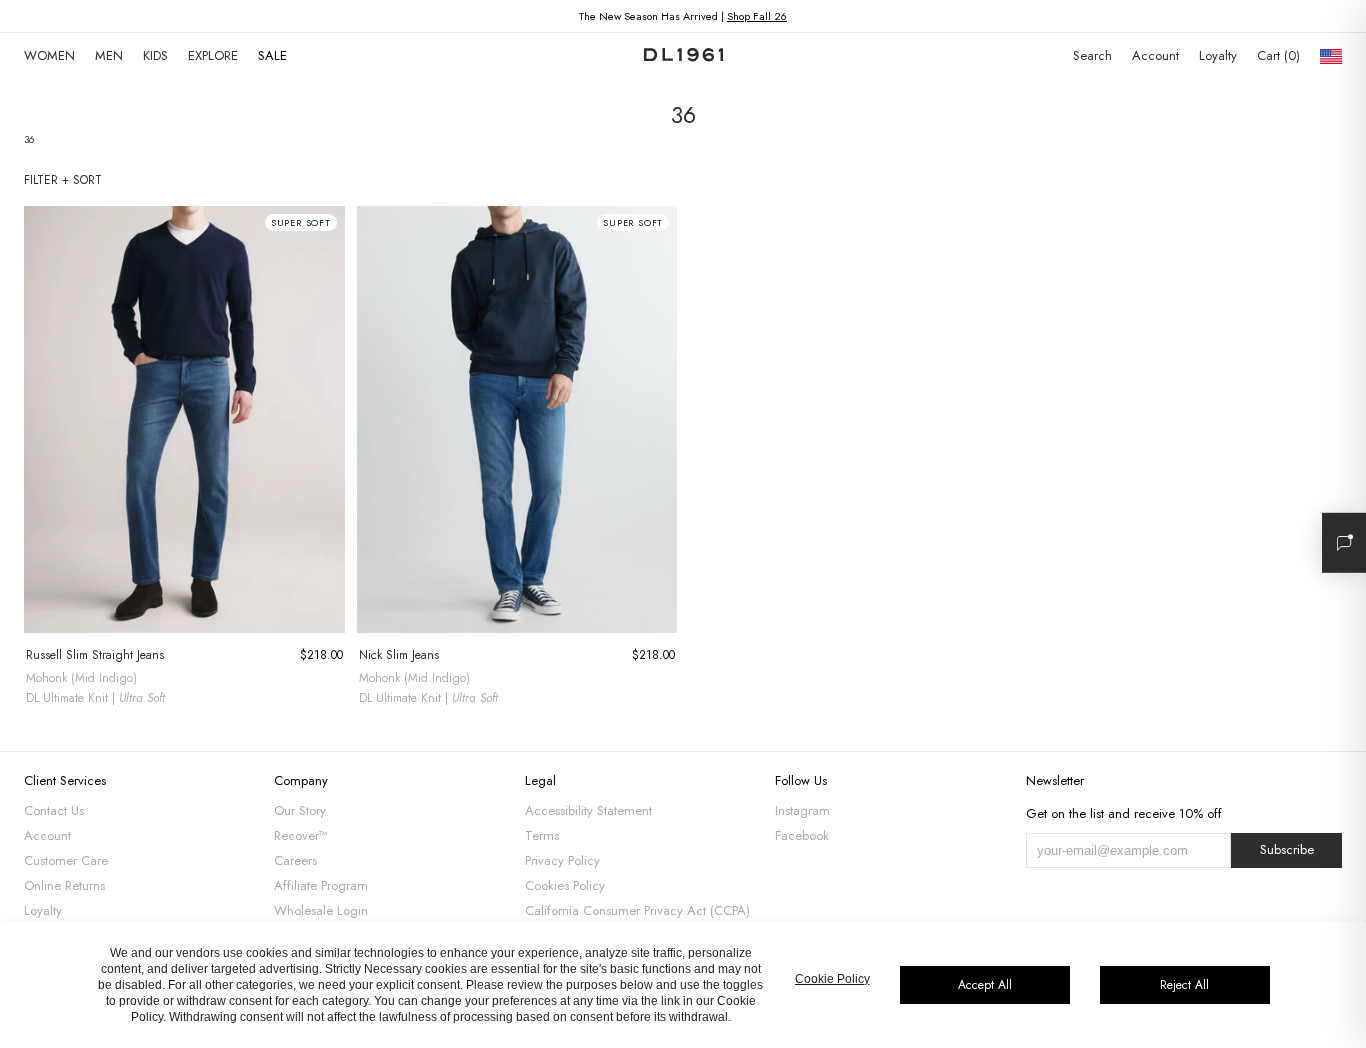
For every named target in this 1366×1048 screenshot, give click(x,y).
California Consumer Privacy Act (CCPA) (637, 910)
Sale (272, 55)
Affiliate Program (321, 885)
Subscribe (1287, 849)
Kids (155, 55)
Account (1155, 55)
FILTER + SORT (63, 180)
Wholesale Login (321, 910)
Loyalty (1218, 55)
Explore (213, 55)
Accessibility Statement (588, 810)
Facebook (802, 835)
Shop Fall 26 (757, 16)
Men (109, 55)
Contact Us (54, 810)
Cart (1276, 55)
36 (29, 139)
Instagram (802, 810)
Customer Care (66, 860)
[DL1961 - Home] (683, 56)
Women (49, 55)
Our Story (300, 810)
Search (1092, 55)
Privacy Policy (562, 860)
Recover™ (301, 835)
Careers (295, 860)
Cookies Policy (565, 885)
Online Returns (64, 885)
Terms (542, 835)
